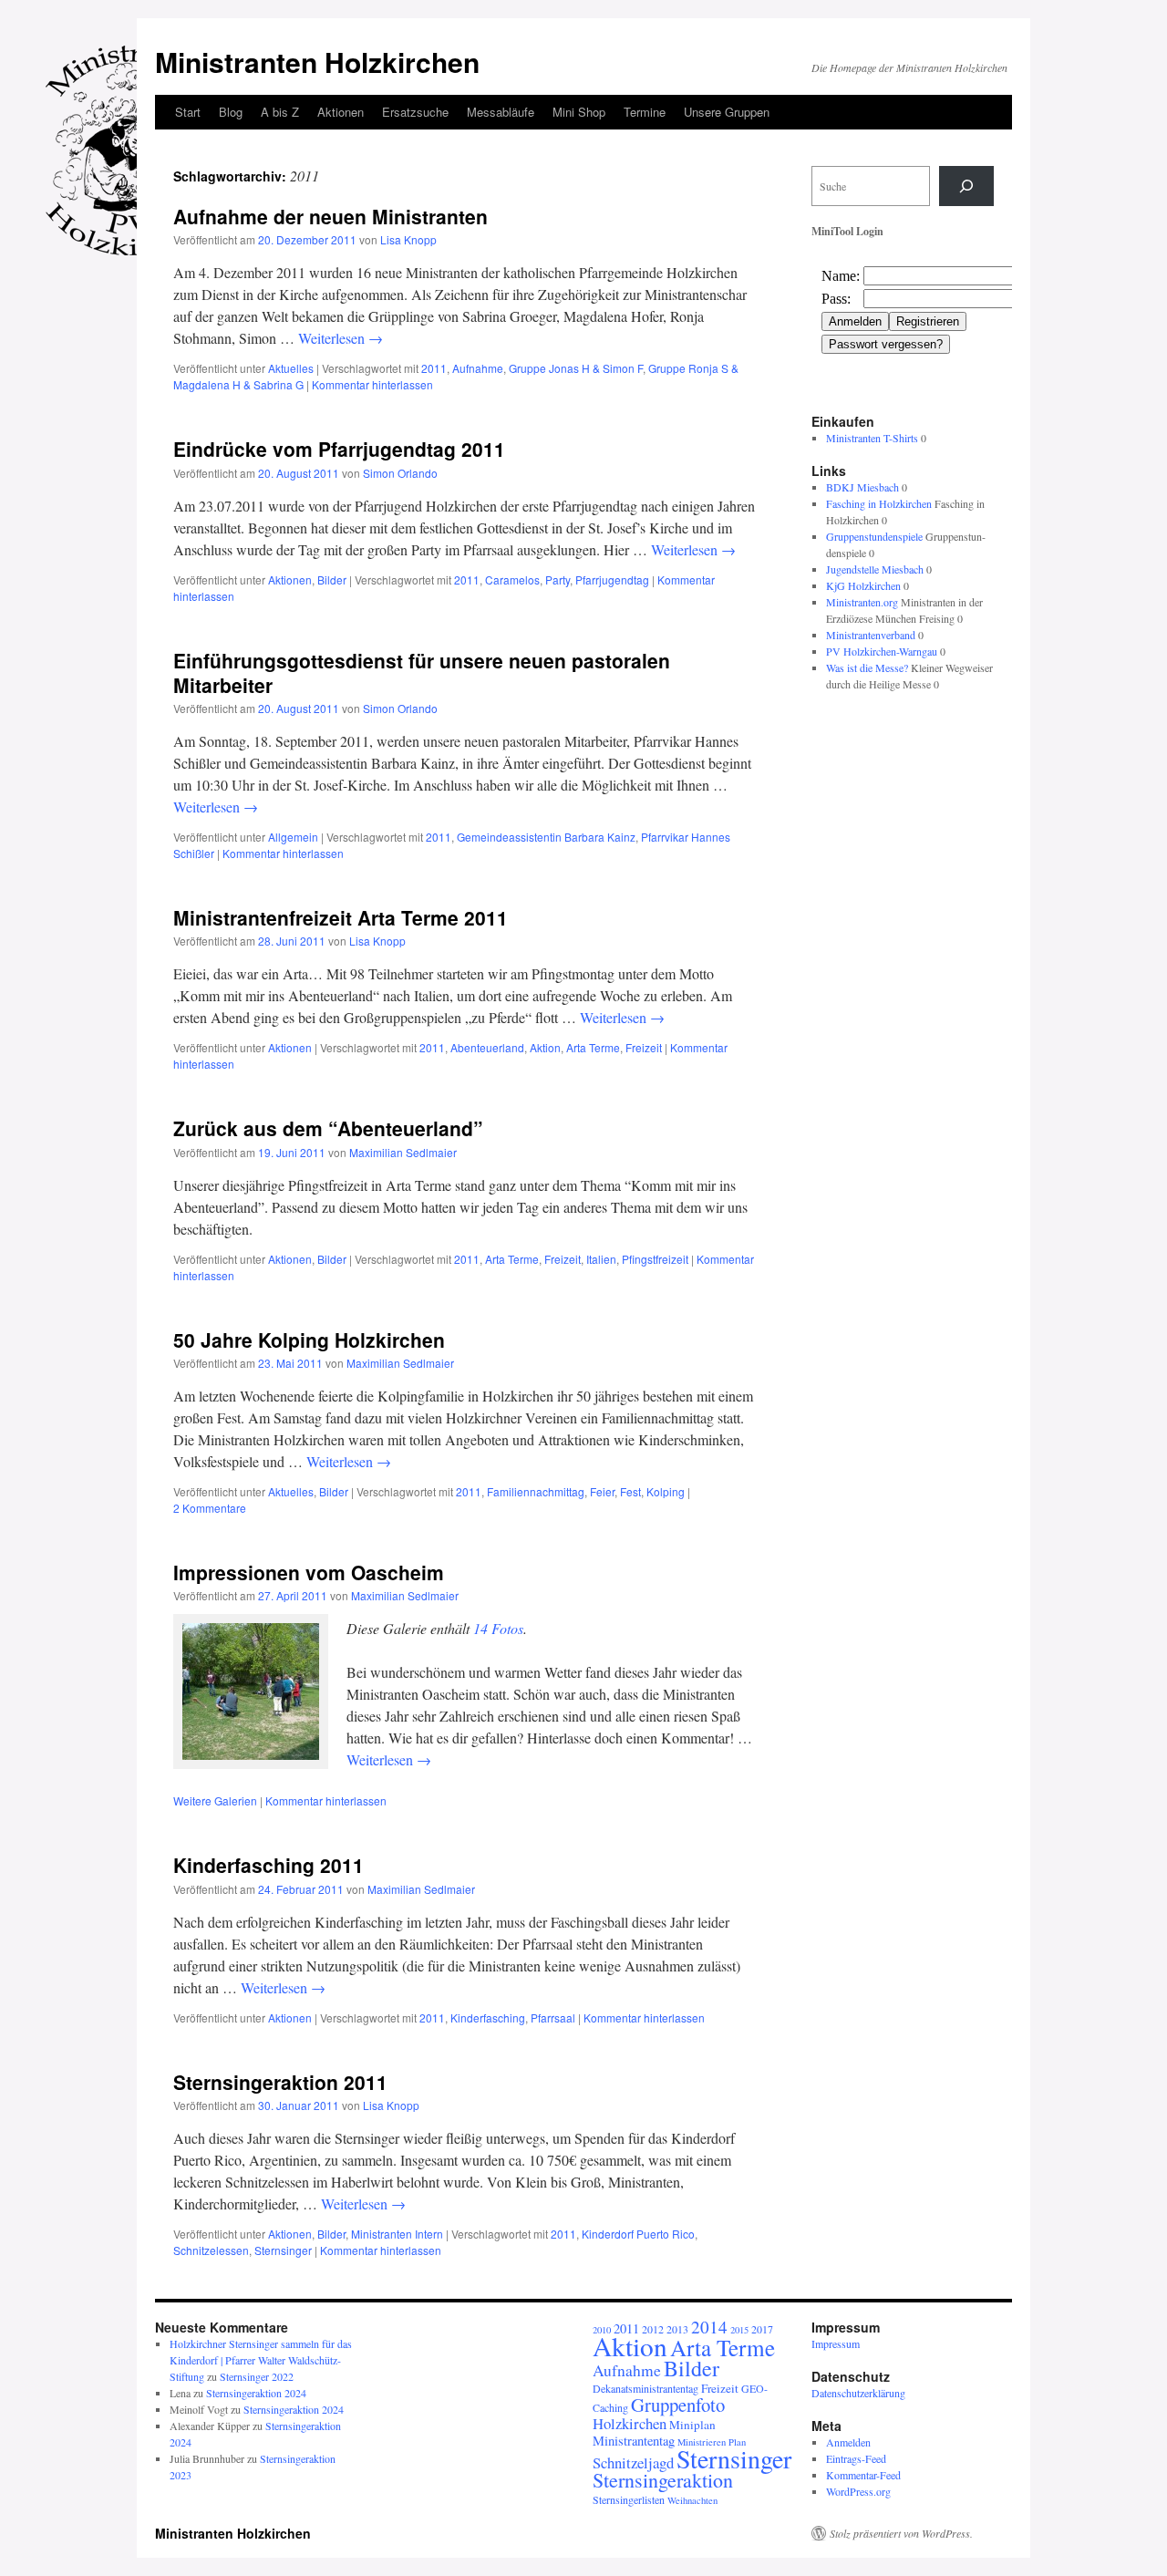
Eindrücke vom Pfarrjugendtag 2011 (339, 449)
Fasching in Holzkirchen (879, 503)
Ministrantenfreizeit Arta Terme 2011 (341, 917)
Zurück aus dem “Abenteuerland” (328, 1128)
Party (558, 579)
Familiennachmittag (536, 1491)
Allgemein (293, 837)
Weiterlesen (341, 338)
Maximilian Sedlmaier (403, 1152)
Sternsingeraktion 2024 (256, 2393)
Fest (630, 1491)
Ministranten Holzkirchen (317, 62)
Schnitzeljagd (633, 2462)
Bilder (332, 579)
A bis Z (280, 112)
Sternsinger (283, 2250)
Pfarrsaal (553, 2017)
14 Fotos (498, 1628)
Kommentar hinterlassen (372, 384)
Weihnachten (692, 2500)
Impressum (836, 2343)
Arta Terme (593, 1047)
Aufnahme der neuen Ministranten (330, 216)
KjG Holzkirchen (863, 585)
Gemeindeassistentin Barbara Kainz (546, 837)
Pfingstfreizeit (655, 1259)
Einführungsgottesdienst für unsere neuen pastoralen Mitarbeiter (422, 672)
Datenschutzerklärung (858, 2393)
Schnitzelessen (211, 2250)
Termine (645, 112)
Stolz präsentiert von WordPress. (901, 2533)
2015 (739, 2330)
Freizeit (644, 1047)
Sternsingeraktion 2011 (280, 2082)
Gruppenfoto (678, 2405)
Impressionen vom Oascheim (309, 1572)
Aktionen (341, 112)
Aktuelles (291, 368)
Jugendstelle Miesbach (875, 569)
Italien (601, 1259)
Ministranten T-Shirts (872, 438)
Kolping (666, 1491)
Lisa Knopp (408, 239)
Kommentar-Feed (863, 2475)
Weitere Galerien (215, 1800)
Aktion (545, 1047)
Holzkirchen (630, 2423)
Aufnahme (478, 368)
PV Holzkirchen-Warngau (882, 651)
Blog (231, 112)
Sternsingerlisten (629, 2499)
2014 (709, 2327)
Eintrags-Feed (856, 2458)
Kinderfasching (488, 2017)
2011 (434, 368)
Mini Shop (579, 112)
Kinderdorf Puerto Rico (638, 2234)
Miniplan (692, 2425)
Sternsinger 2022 (257, 2376)
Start (188, 112)
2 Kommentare (210, 1508)
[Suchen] (966, 186)
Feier (602, 1491)
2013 (677, 2329)
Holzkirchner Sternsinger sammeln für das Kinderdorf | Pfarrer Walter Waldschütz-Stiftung (261, 2360)
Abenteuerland (487, 1047)
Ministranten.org (862, 602)
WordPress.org (858, 2491)
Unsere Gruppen (727, 112)
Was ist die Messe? (867, 667)
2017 (762, 2329)
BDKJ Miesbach (862, 487)
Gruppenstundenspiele (874, 536)
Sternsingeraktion (663, 2480)
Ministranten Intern (397, 2234)
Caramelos (512, 579)
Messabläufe (501, 112)
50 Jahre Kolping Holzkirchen (309, 1340)
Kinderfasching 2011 (269, 1865)
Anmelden (848, 2442)
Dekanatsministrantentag (645, 2388)
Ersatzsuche (415, 112)
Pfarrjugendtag (612, 579)
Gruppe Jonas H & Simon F (576, 368)
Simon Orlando (400, 473)
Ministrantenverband (871, 635)
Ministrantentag (634, 2441)
